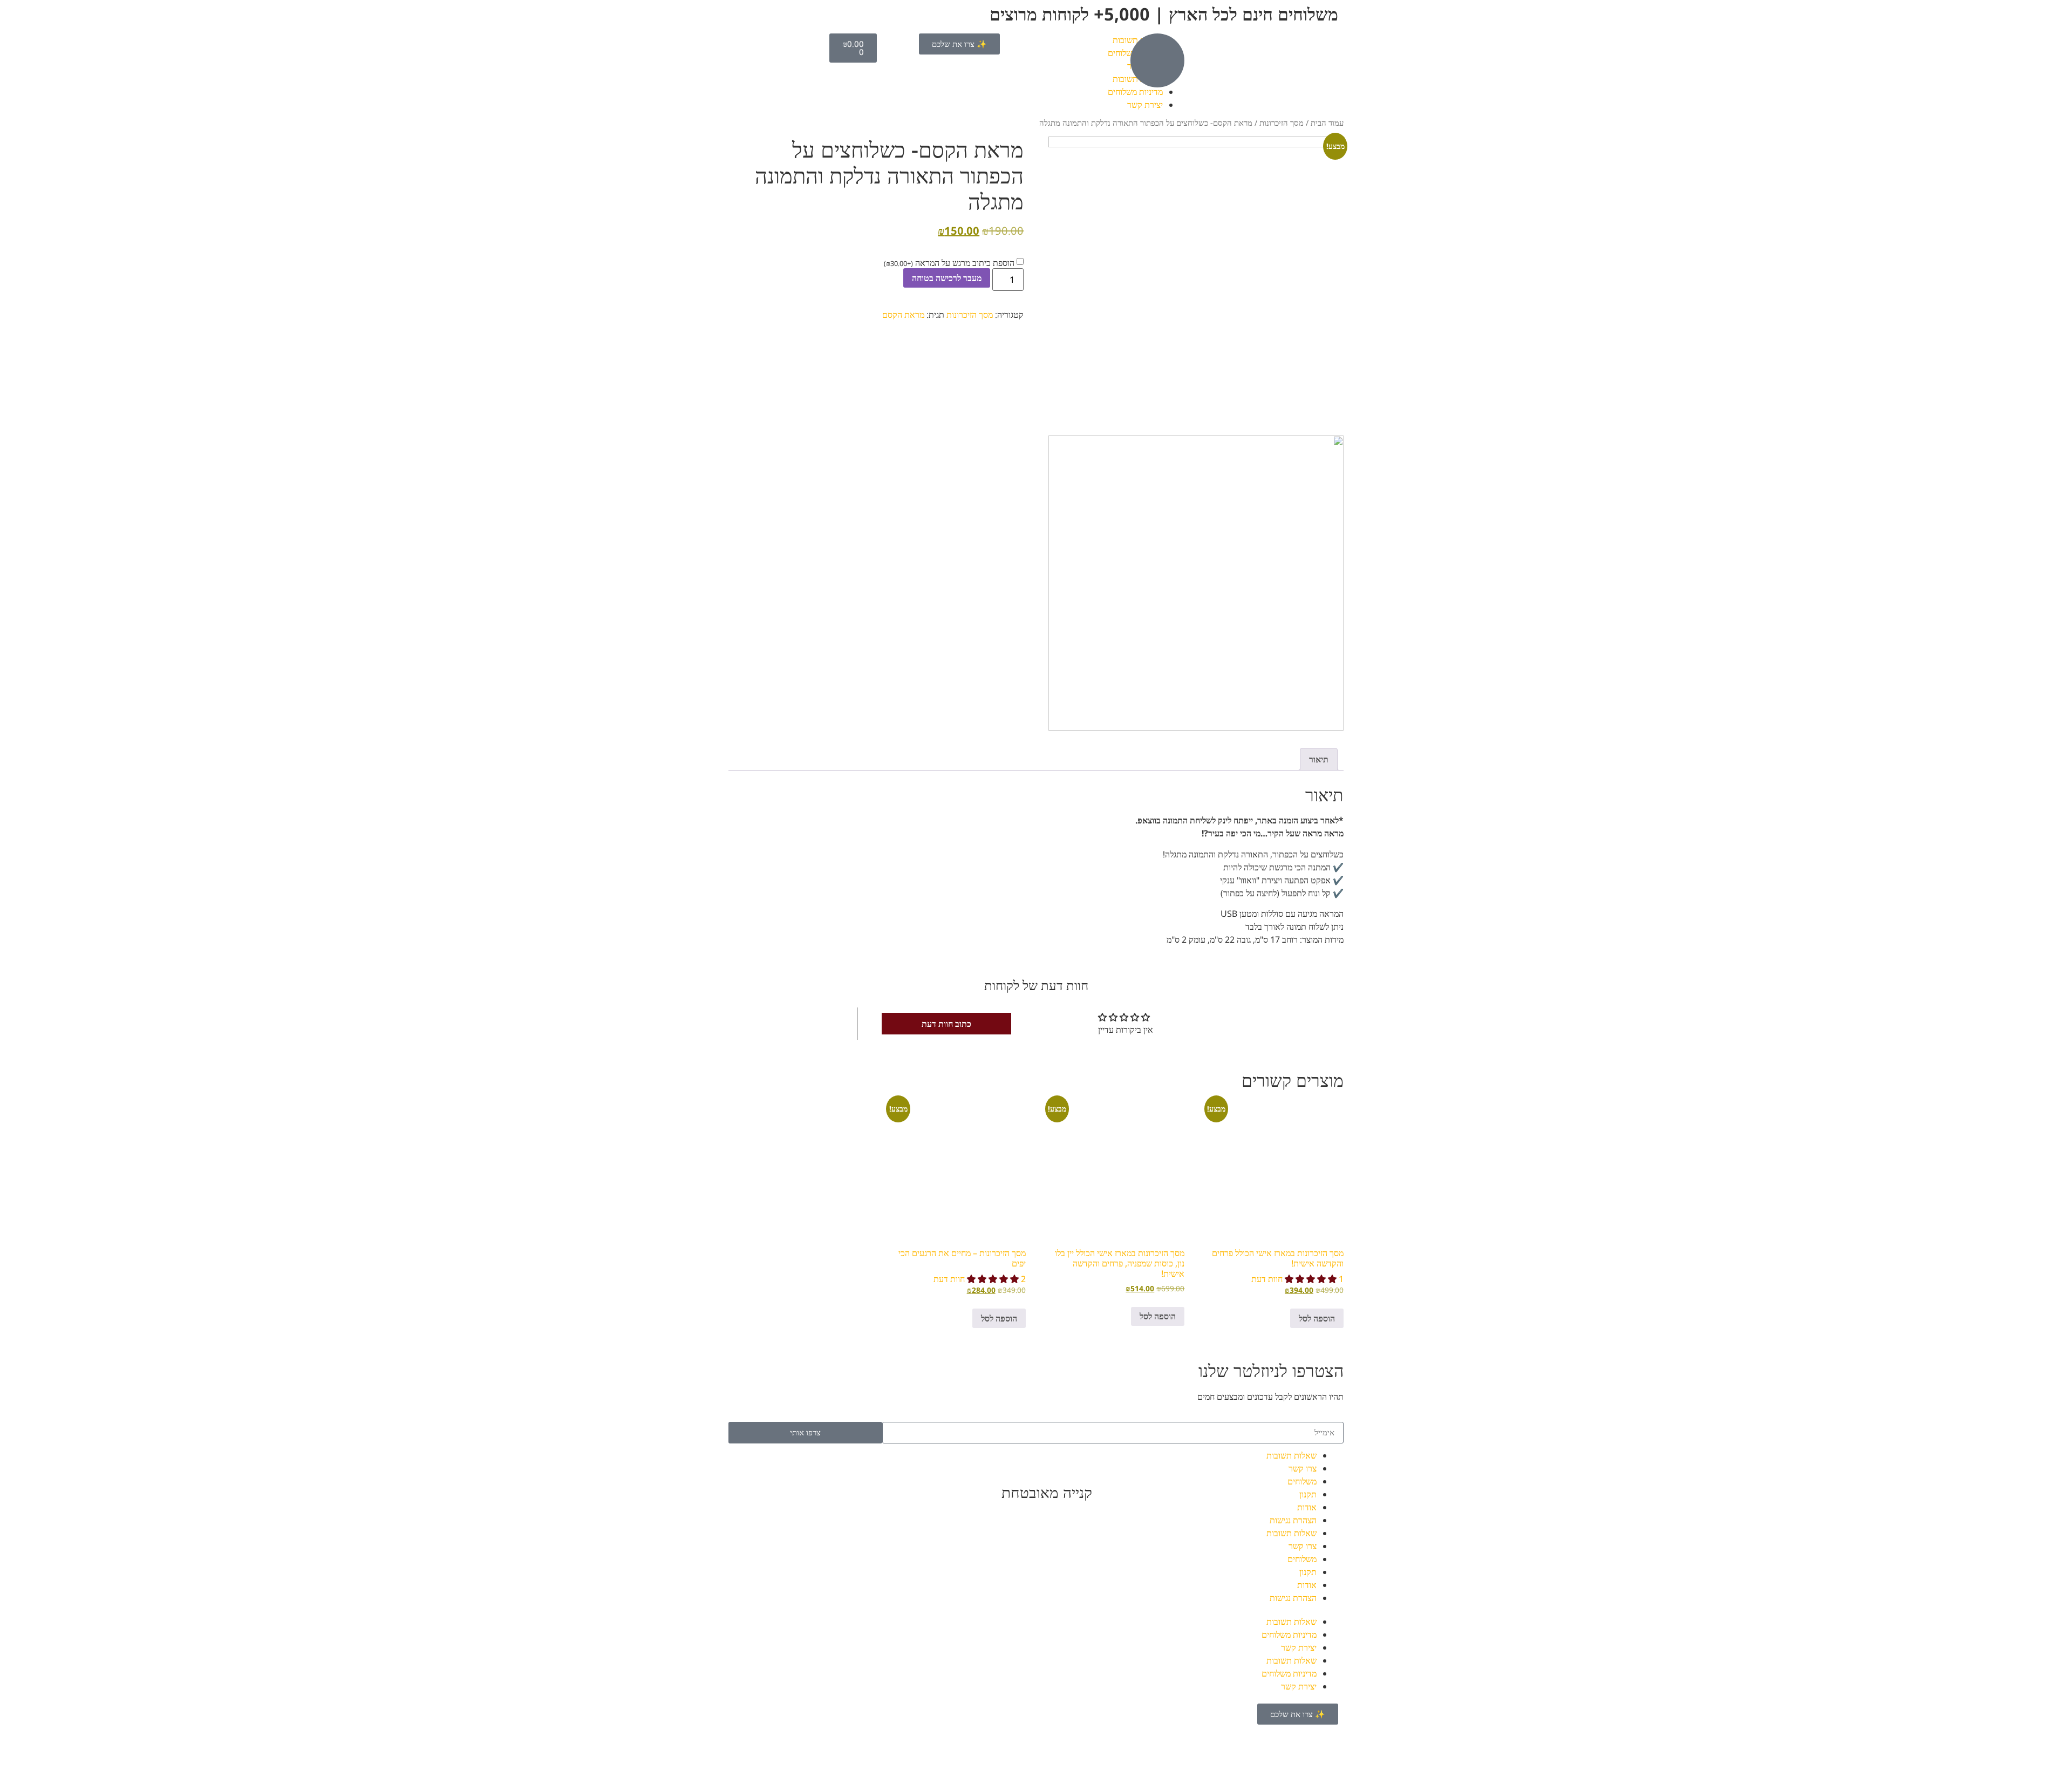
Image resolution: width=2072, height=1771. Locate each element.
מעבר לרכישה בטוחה (947, 278)
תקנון (1308, 1494)
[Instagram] (1173, 1462)
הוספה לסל (1317, 1318)
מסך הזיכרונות (1282, 122)
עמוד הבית (1327, 122)
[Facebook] (1202, 1462)
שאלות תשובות (1291, 1455)
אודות (1307, 1507)
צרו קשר (1303, 1468)
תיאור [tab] (1319, 759)
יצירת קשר (1145, 105)
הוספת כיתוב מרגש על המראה (949, 263)
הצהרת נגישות (1293, 1520)
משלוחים (1302, 1481)
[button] (1312, 1279)
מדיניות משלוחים (1135, 92)
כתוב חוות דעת (946, 1024)
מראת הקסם (903, 315)
